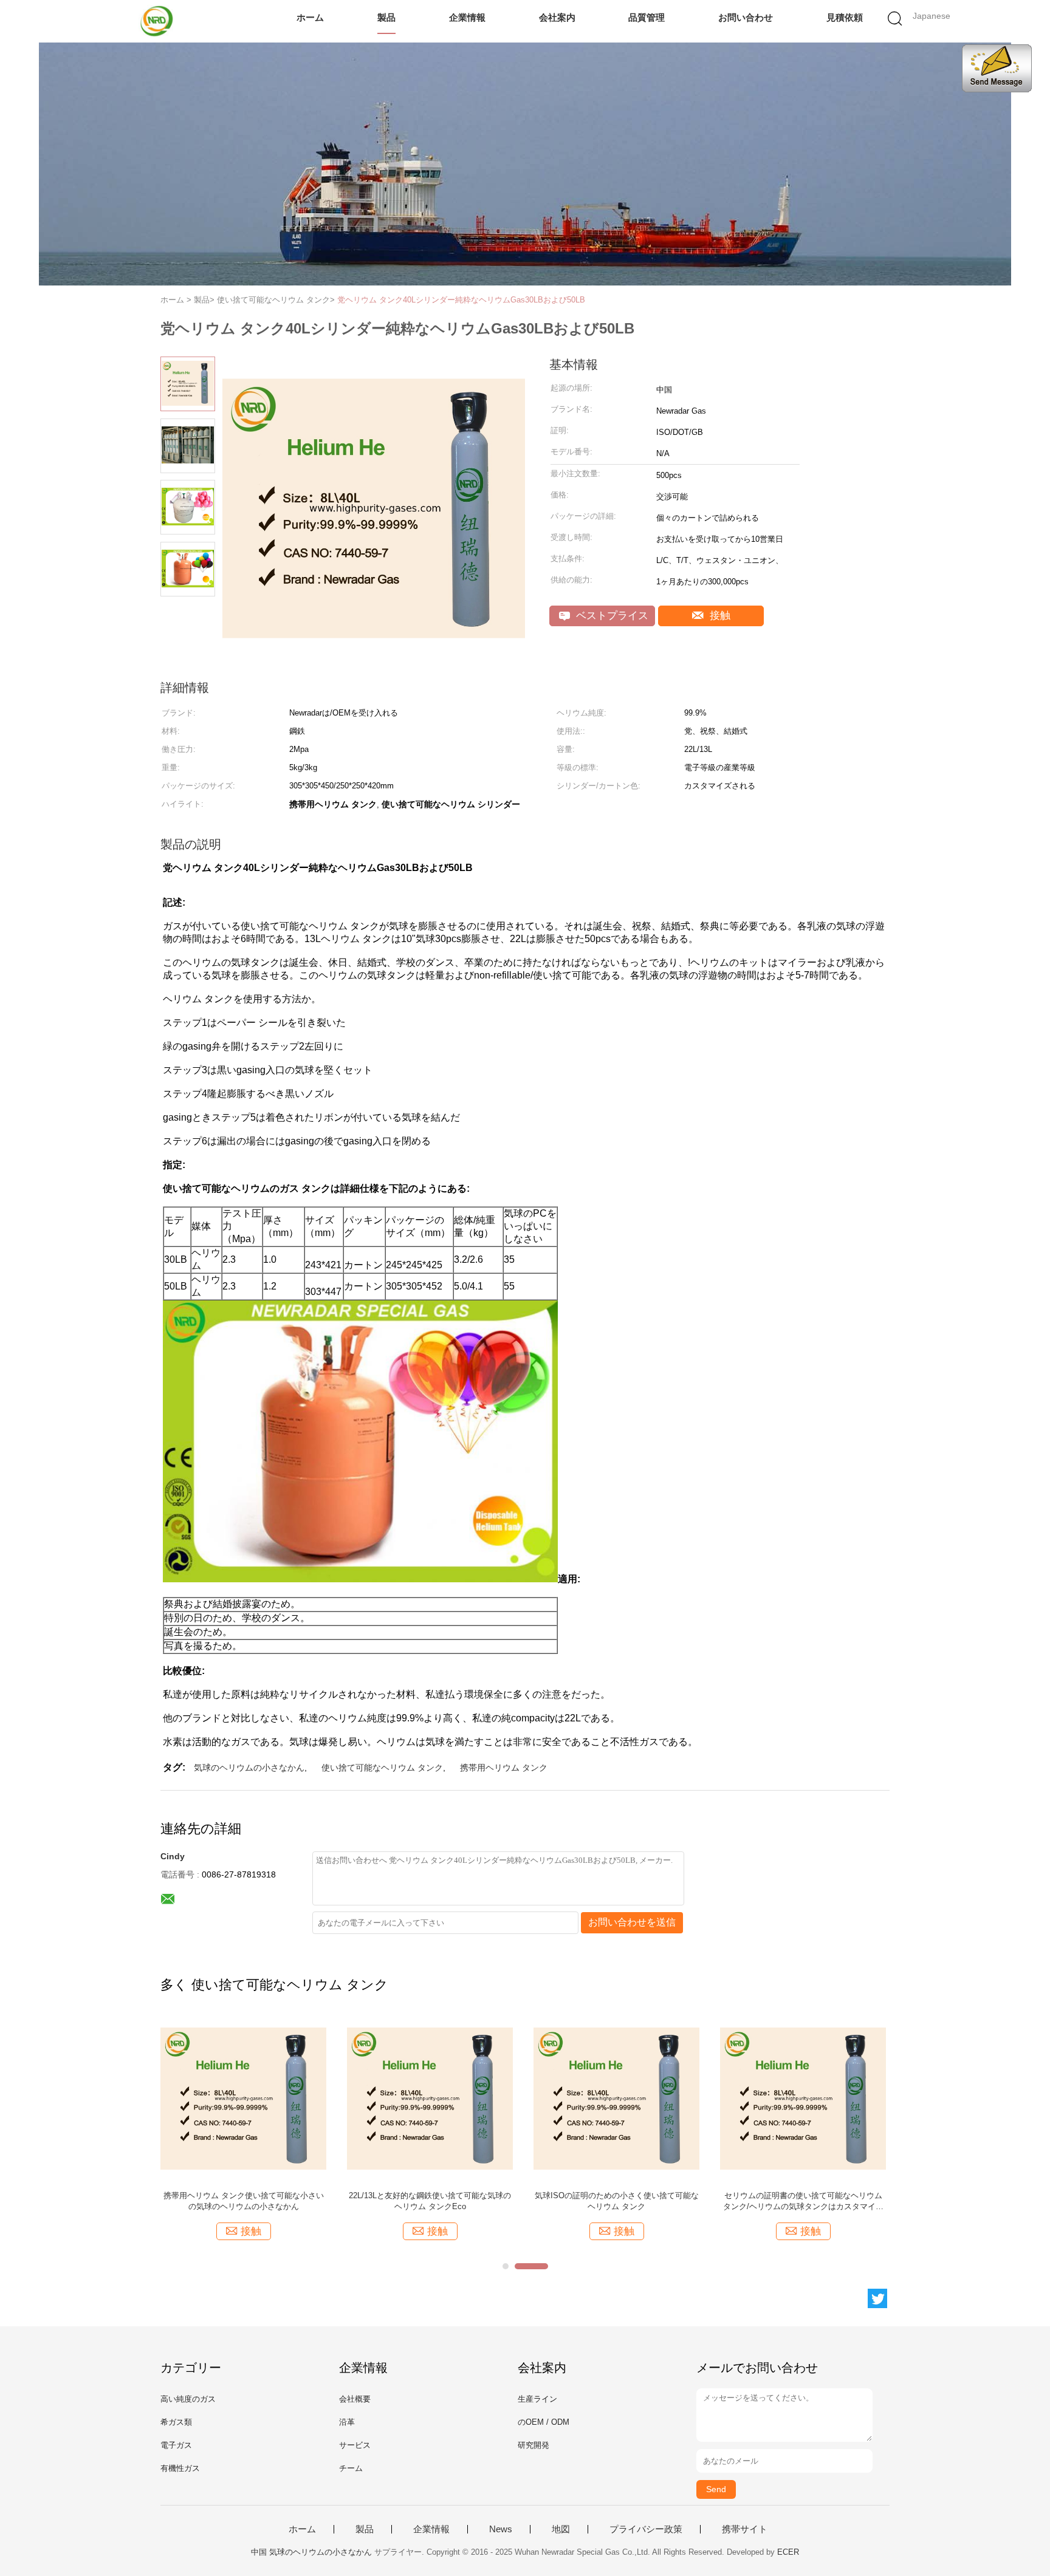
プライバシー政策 (646, 2529)
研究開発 (534, 2445)
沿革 (347, 2422)
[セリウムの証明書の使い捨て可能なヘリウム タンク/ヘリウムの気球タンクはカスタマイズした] (803, 2098)
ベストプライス (611, 616)
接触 (719, 616)
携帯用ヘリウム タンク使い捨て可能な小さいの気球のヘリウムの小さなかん (244, 2201)
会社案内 (557, 17)
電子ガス (176, 2445)
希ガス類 (176, 2422)
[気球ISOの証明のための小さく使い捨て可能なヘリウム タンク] (616, 2098)
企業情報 (467, 17)
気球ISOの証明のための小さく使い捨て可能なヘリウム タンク (617, 2201)
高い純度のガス (188, 2399)
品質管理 (647, 17)
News (501, 2529)
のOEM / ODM (544, 2422)
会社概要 (355, 2399)
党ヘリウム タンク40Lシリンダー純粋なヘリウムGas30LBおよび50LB (461, 300)
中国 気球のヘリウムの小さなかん (311, 2552)
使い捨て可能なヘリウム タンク (382, 1768)
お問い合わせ (746, 17)
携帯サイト (745, 2529)
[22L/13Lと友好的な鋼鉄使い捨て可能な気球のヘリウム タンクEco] (430, 2098)
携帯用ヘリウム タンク (504, 1768)
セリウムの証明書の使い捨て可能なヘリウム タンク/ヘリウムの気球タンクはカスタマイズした (803, 2202)
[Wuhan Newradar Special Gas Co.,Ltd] (159, 21)
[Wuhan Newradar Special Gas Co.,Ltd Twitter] (877, 2298)
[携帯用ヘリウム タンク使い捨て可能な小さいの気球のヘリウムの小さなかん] (243, 2098)
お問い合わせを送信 (632, 1922)
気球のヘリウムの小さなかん (249, 1768)
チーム (351, 2468)
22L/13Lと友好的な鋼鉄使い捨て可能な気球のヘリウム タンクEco (430, 2201)
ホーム (310, 17)
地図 (561, 2529)
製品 (386, 17)
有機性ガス (180, 2468)
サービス (355, 2445)
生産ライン (537, 2399)
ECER (788, 2552)
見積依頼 (845, 17)
